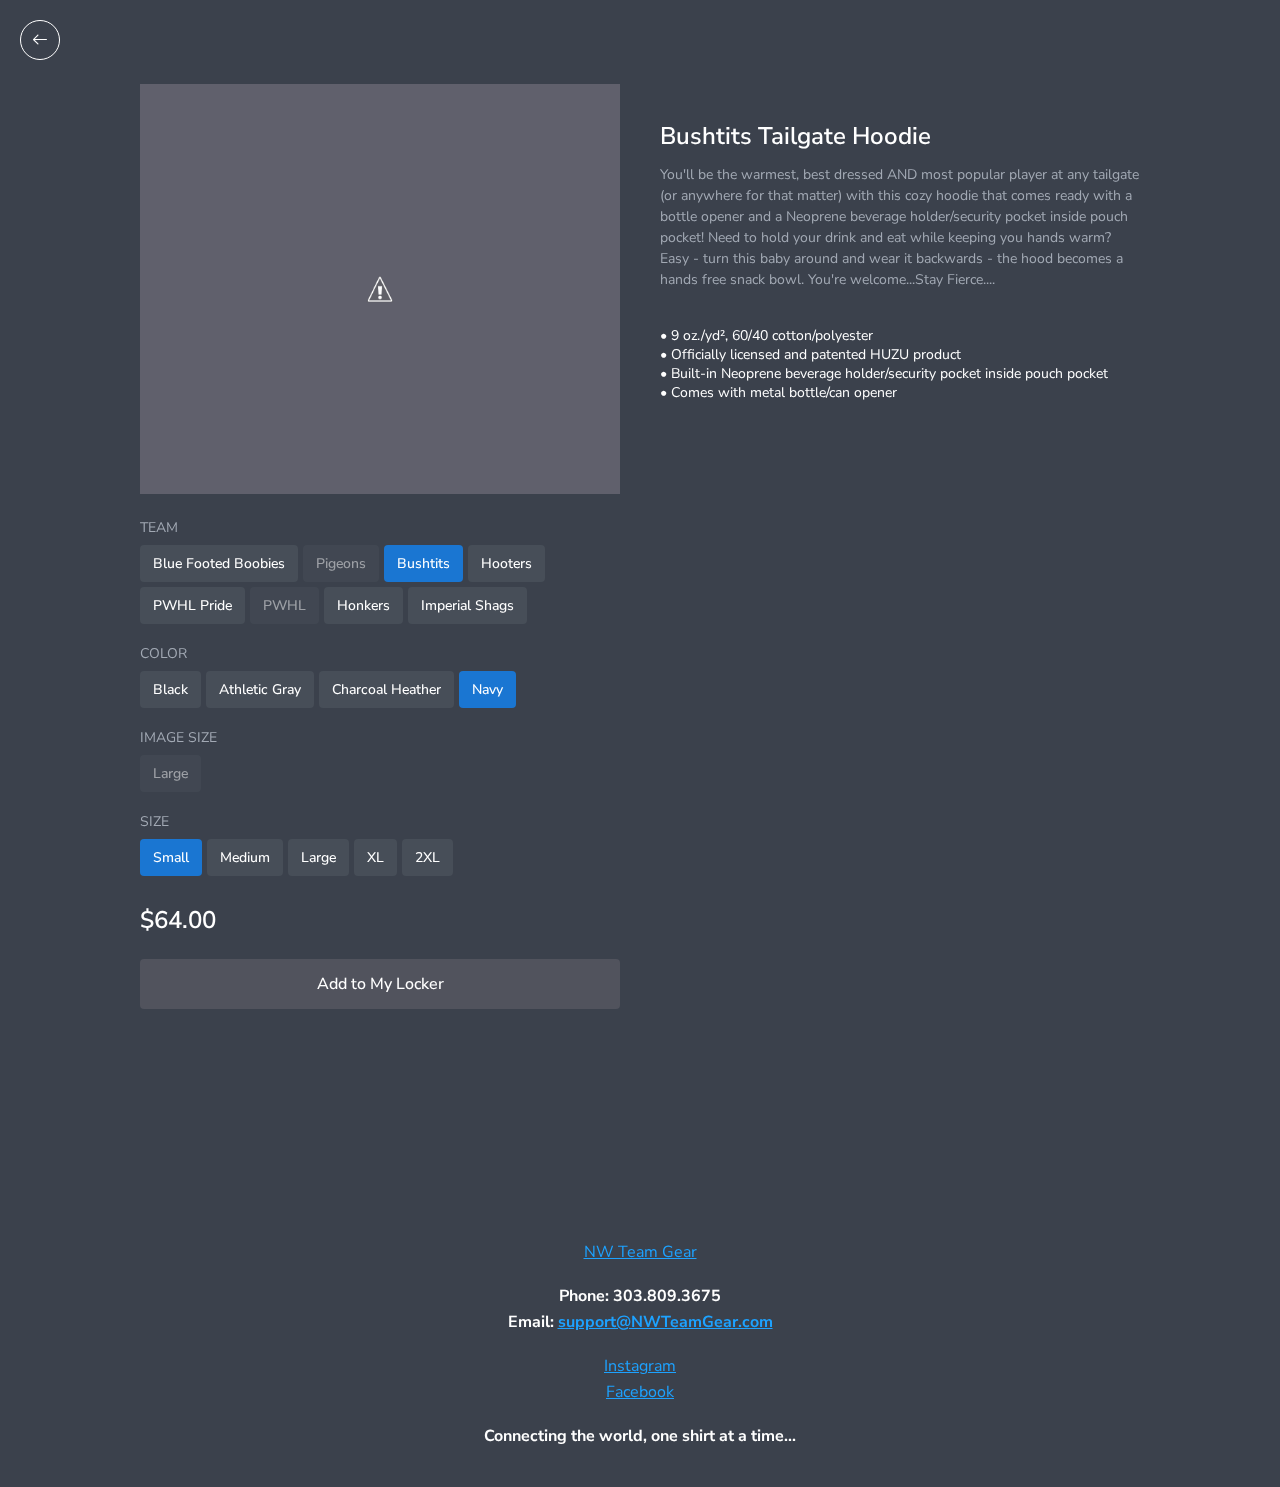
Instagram (640, 1366)
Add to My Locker (380, 984)
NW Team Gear (640, 1252)
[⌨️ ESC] (40, 40)
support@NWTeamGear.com (665, 1322)
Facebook (640, 1392)
